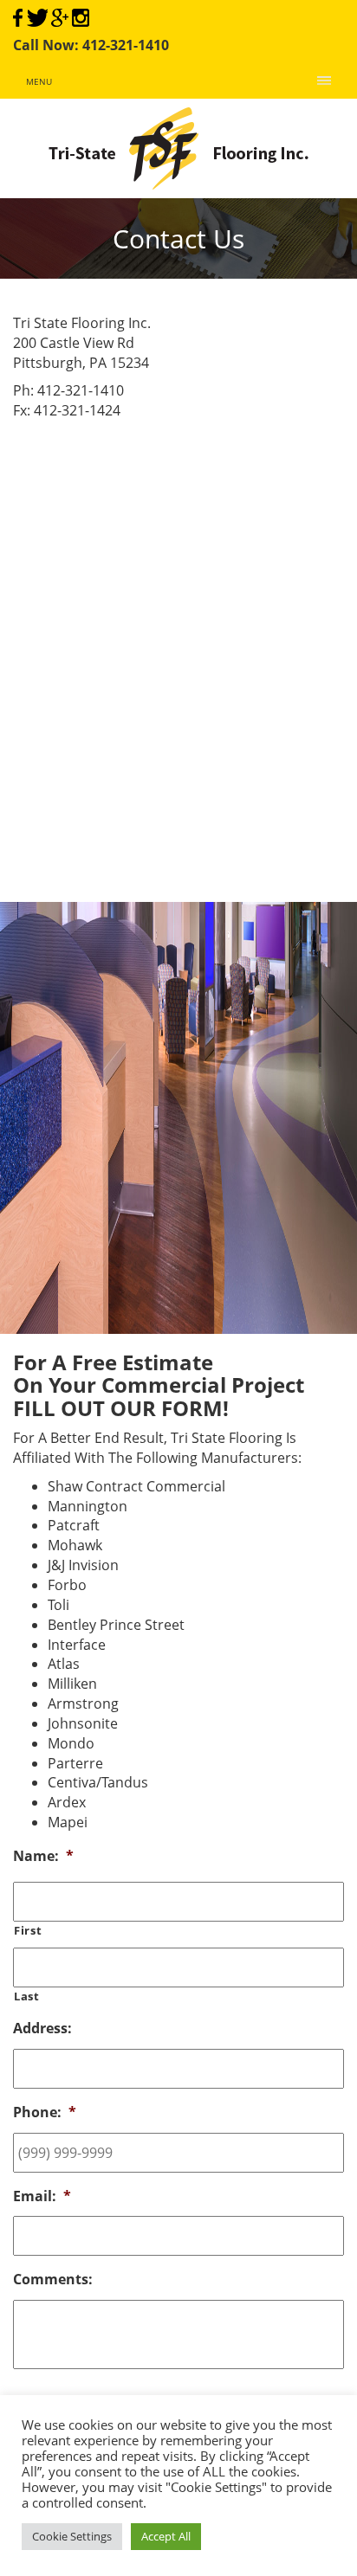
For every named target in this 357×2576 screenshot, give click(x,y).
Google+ (60, 18)
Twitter (37, 18)
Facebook (18, 18)
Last (27, 1996)
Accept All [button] (166, 2536)
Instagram (81, 18)
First (28, 1930)
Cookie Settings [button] (72, 2536)
